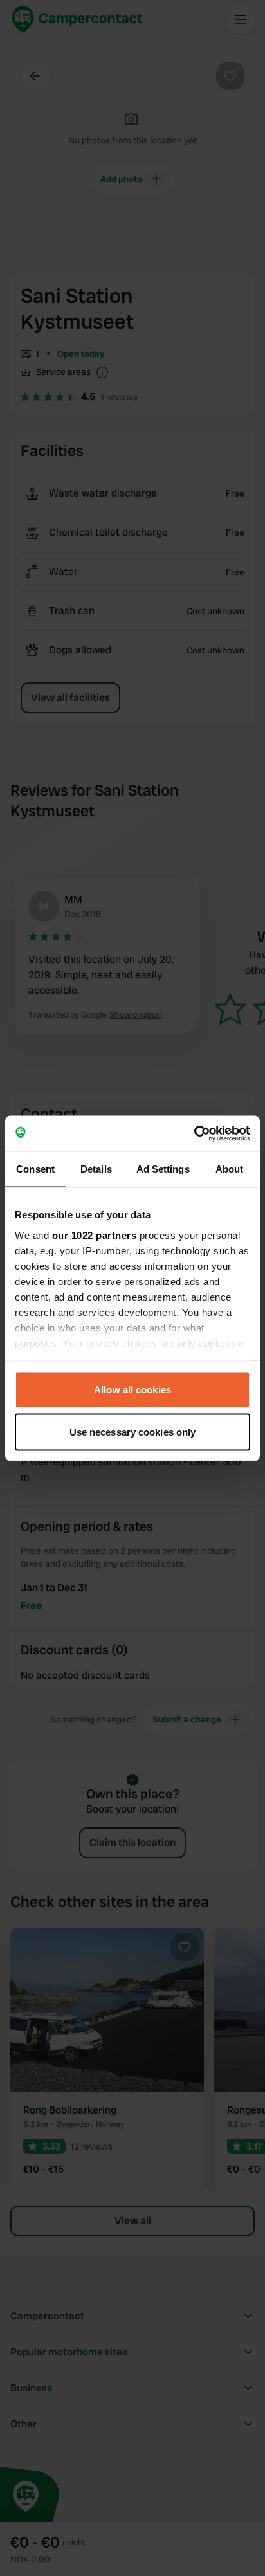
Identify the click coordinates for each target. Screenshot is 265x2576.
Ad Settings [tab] (163, 1169)
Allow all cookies (132, 1390)
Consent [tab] (35, 1169)
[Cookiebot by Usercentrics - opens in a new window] (194, 1133)
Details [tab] (96, 1169)
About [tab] (230, 1169)
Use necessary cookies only (133, 1431)
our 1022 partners (95, 1235)
